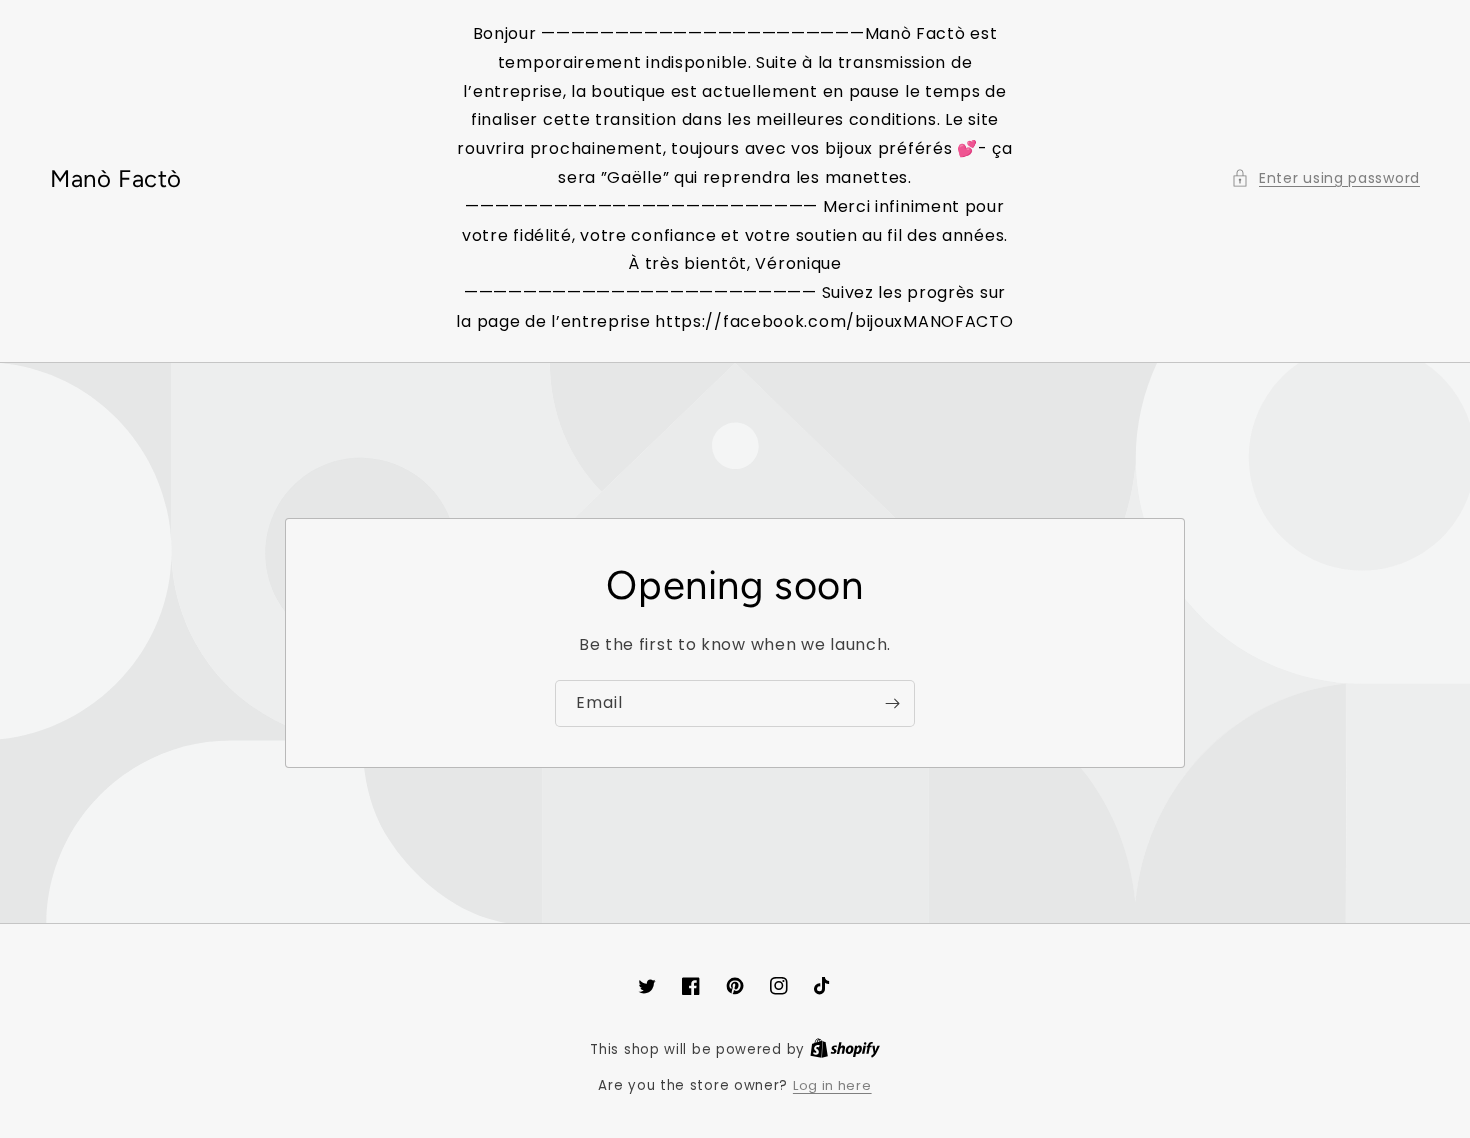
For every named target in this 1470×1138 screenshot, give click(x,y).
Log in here (832, 1085)
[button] (1325, 178)
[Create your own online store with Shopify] (845, 1049)
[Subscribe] (892, 703)
